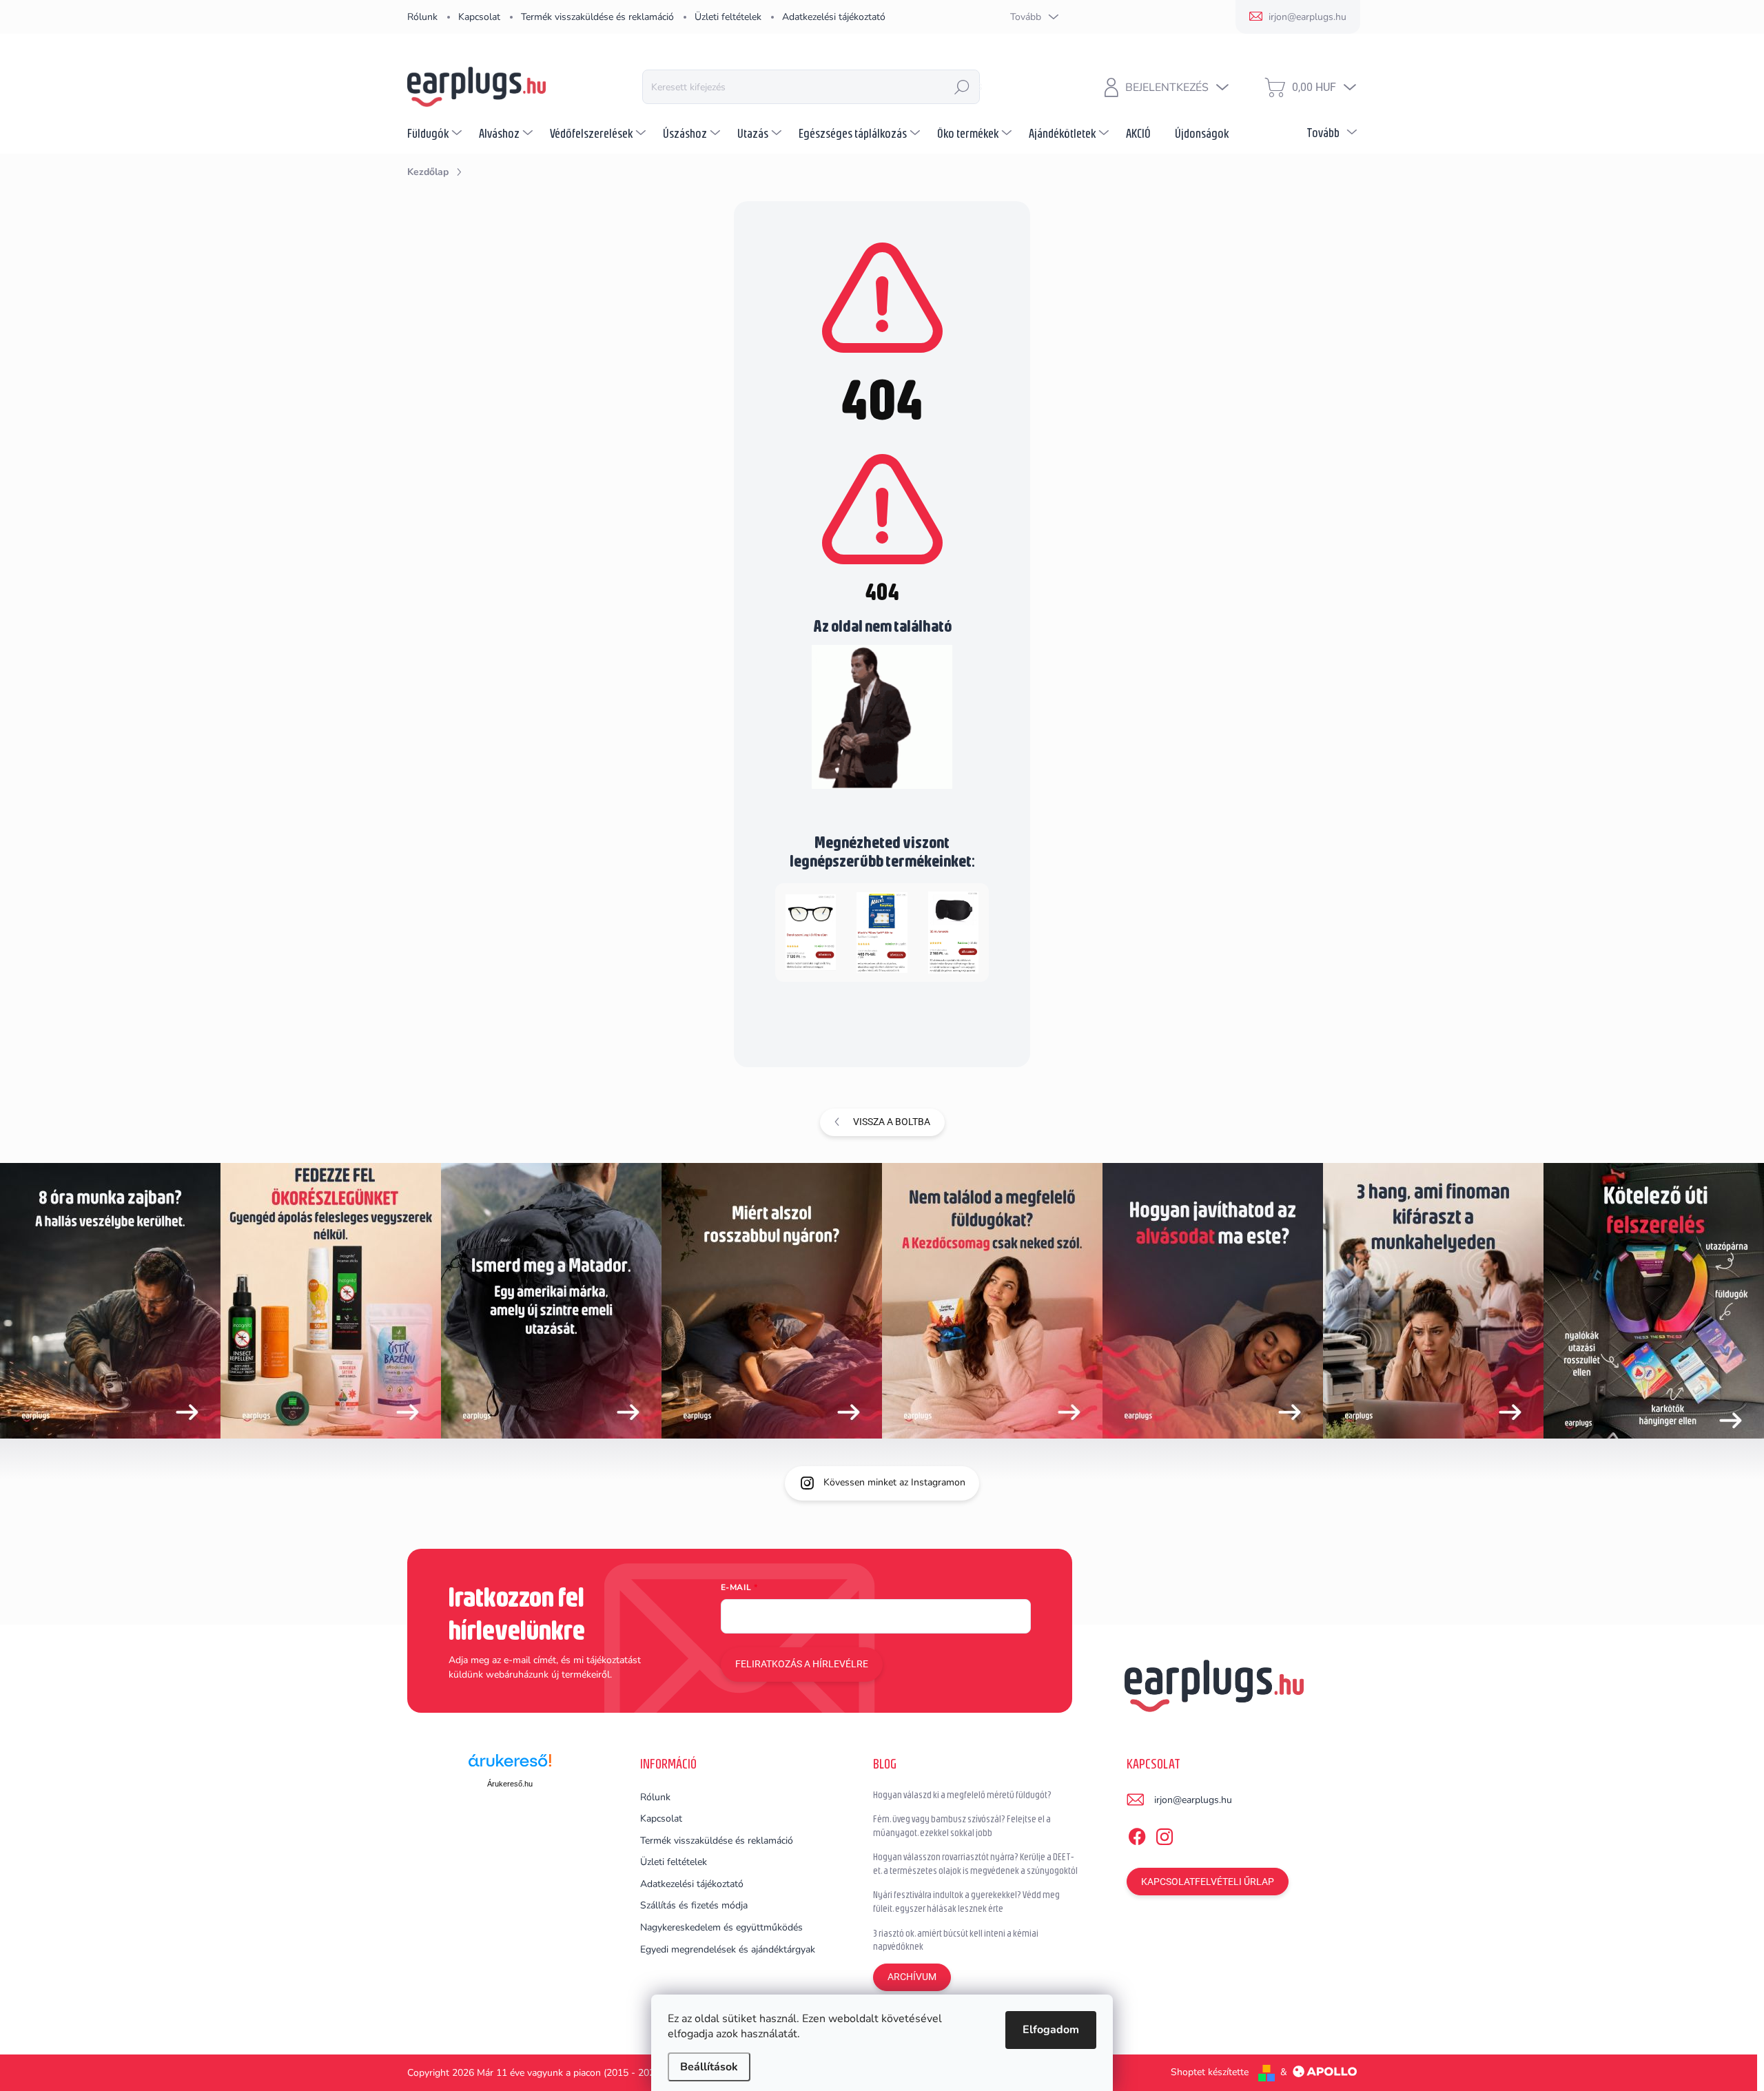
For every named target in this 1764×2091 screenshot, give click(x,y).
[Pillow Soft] (882, 931)
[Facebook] (1137, 1834)
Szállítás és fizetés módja (694, 1905)
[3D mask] (953, 931)
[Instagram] (1165, 1834)
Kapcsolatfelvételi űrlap (1208, 1882)
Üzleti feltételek (728, 17)
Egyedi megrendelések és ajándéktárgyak (728, 1949)
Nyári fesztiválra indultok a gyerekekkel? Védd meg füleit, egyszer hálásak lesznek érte (966, 1902)
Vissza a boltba (892, 1122)
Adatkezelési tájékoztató (834, 17)
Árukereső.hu (510, 1784)
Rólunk (422, 17)
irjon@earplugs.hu (1193, 1800)
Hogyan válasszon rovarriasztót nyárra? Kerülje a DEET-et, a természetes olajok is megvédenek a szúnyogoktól (975, 1864)
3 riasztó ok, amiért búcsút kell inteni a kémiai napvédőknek (956, 1940)
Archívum (912, 1977)
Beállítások (709, 2067)
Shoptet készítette (1210, 2072)
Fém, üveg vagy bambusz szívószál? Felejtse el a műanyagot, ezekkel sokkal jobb (962, 1826)
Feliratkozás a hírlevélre (802, 1664)
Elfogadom (1051, 2030)
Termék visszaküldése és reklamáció (597, 17)
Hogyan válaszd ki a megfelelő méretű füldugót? (962, 1795)
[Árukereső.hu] (510, 1765)
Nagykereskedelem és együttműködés (721, 1927)
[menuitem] (436, 133)
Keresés (962, 87)
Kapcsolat (479, 17)
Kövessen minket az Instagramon (894, 1482)
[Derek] (811, 931)
